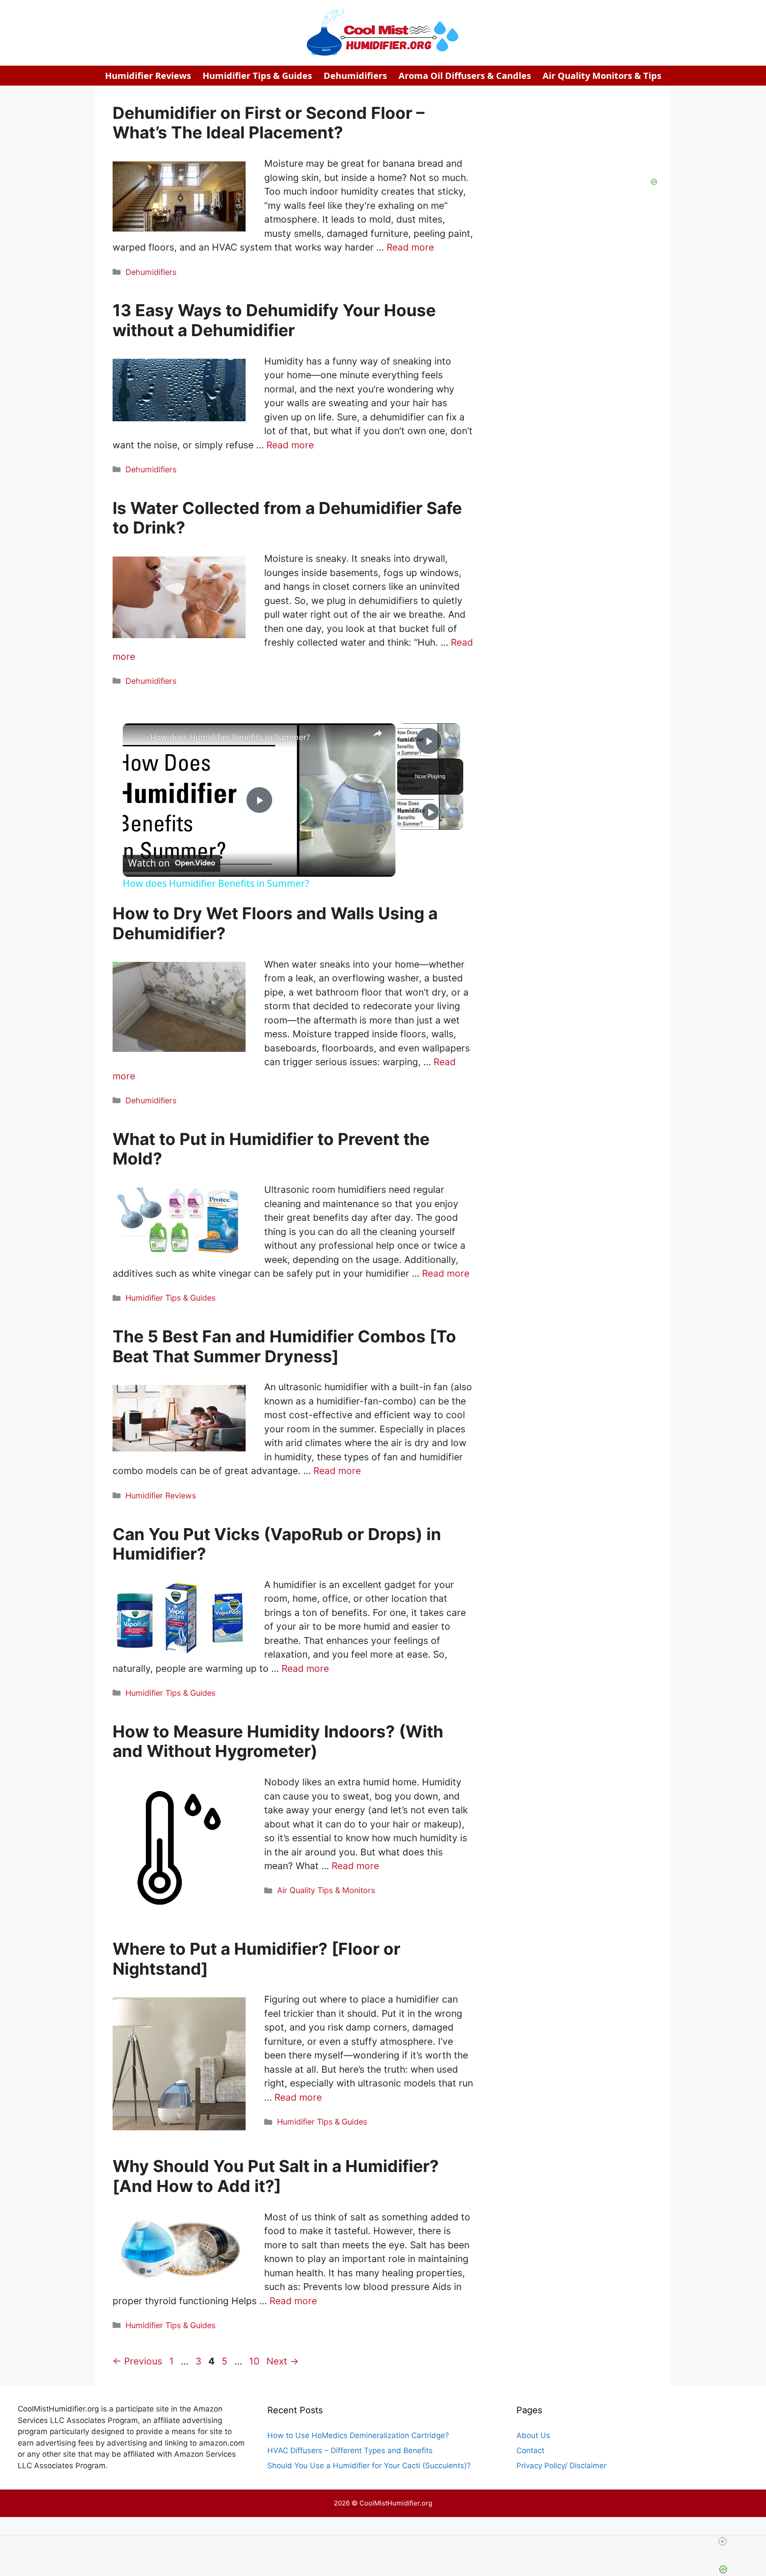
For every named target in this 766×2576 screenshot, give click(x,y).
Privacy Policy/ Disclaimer (561, 2466)
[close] (723, 2541)
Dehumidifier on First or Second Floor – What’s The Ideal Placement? (269, 123)
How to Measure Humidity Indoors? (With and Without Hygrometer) (278, 1741)
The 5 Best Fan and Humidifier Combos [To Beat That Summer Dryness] (284, 1346)
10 (255, 2361)
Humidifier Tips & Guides (257, 76)
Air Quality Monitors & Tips (602, 76)
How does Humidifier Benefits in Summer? (230, 737)
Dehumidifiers (355, 76)
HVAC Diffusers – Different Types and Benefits (350, 2451)
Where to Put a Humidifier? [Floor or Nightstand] (256, 1958)
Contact (530, 2451)
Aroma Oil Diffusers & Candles (465, 76)
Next (283, 2361)
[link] (137, 737)
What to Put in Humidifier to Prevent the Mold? (271, 1149)
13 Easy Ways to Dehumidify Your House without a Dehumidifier (274, 320)
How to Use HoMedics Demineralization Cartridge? (358, 2435)
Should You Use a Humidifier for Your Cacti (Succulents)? (369, 2466)
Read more (410, 247)
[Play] (430, 812)
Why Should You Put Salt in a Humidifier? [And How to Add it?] (276, 2176)
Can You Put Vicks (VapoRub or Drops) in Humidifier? (277, 1544)
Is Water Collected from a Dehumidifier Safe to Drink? (287, 518)
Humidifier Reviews (148, 76)
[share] (378, 733)
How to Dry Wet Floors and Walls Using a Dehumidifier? (275, 923)
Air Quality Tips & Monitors (326, 1890)
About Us (533, 2435)
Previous (137, 2361)
